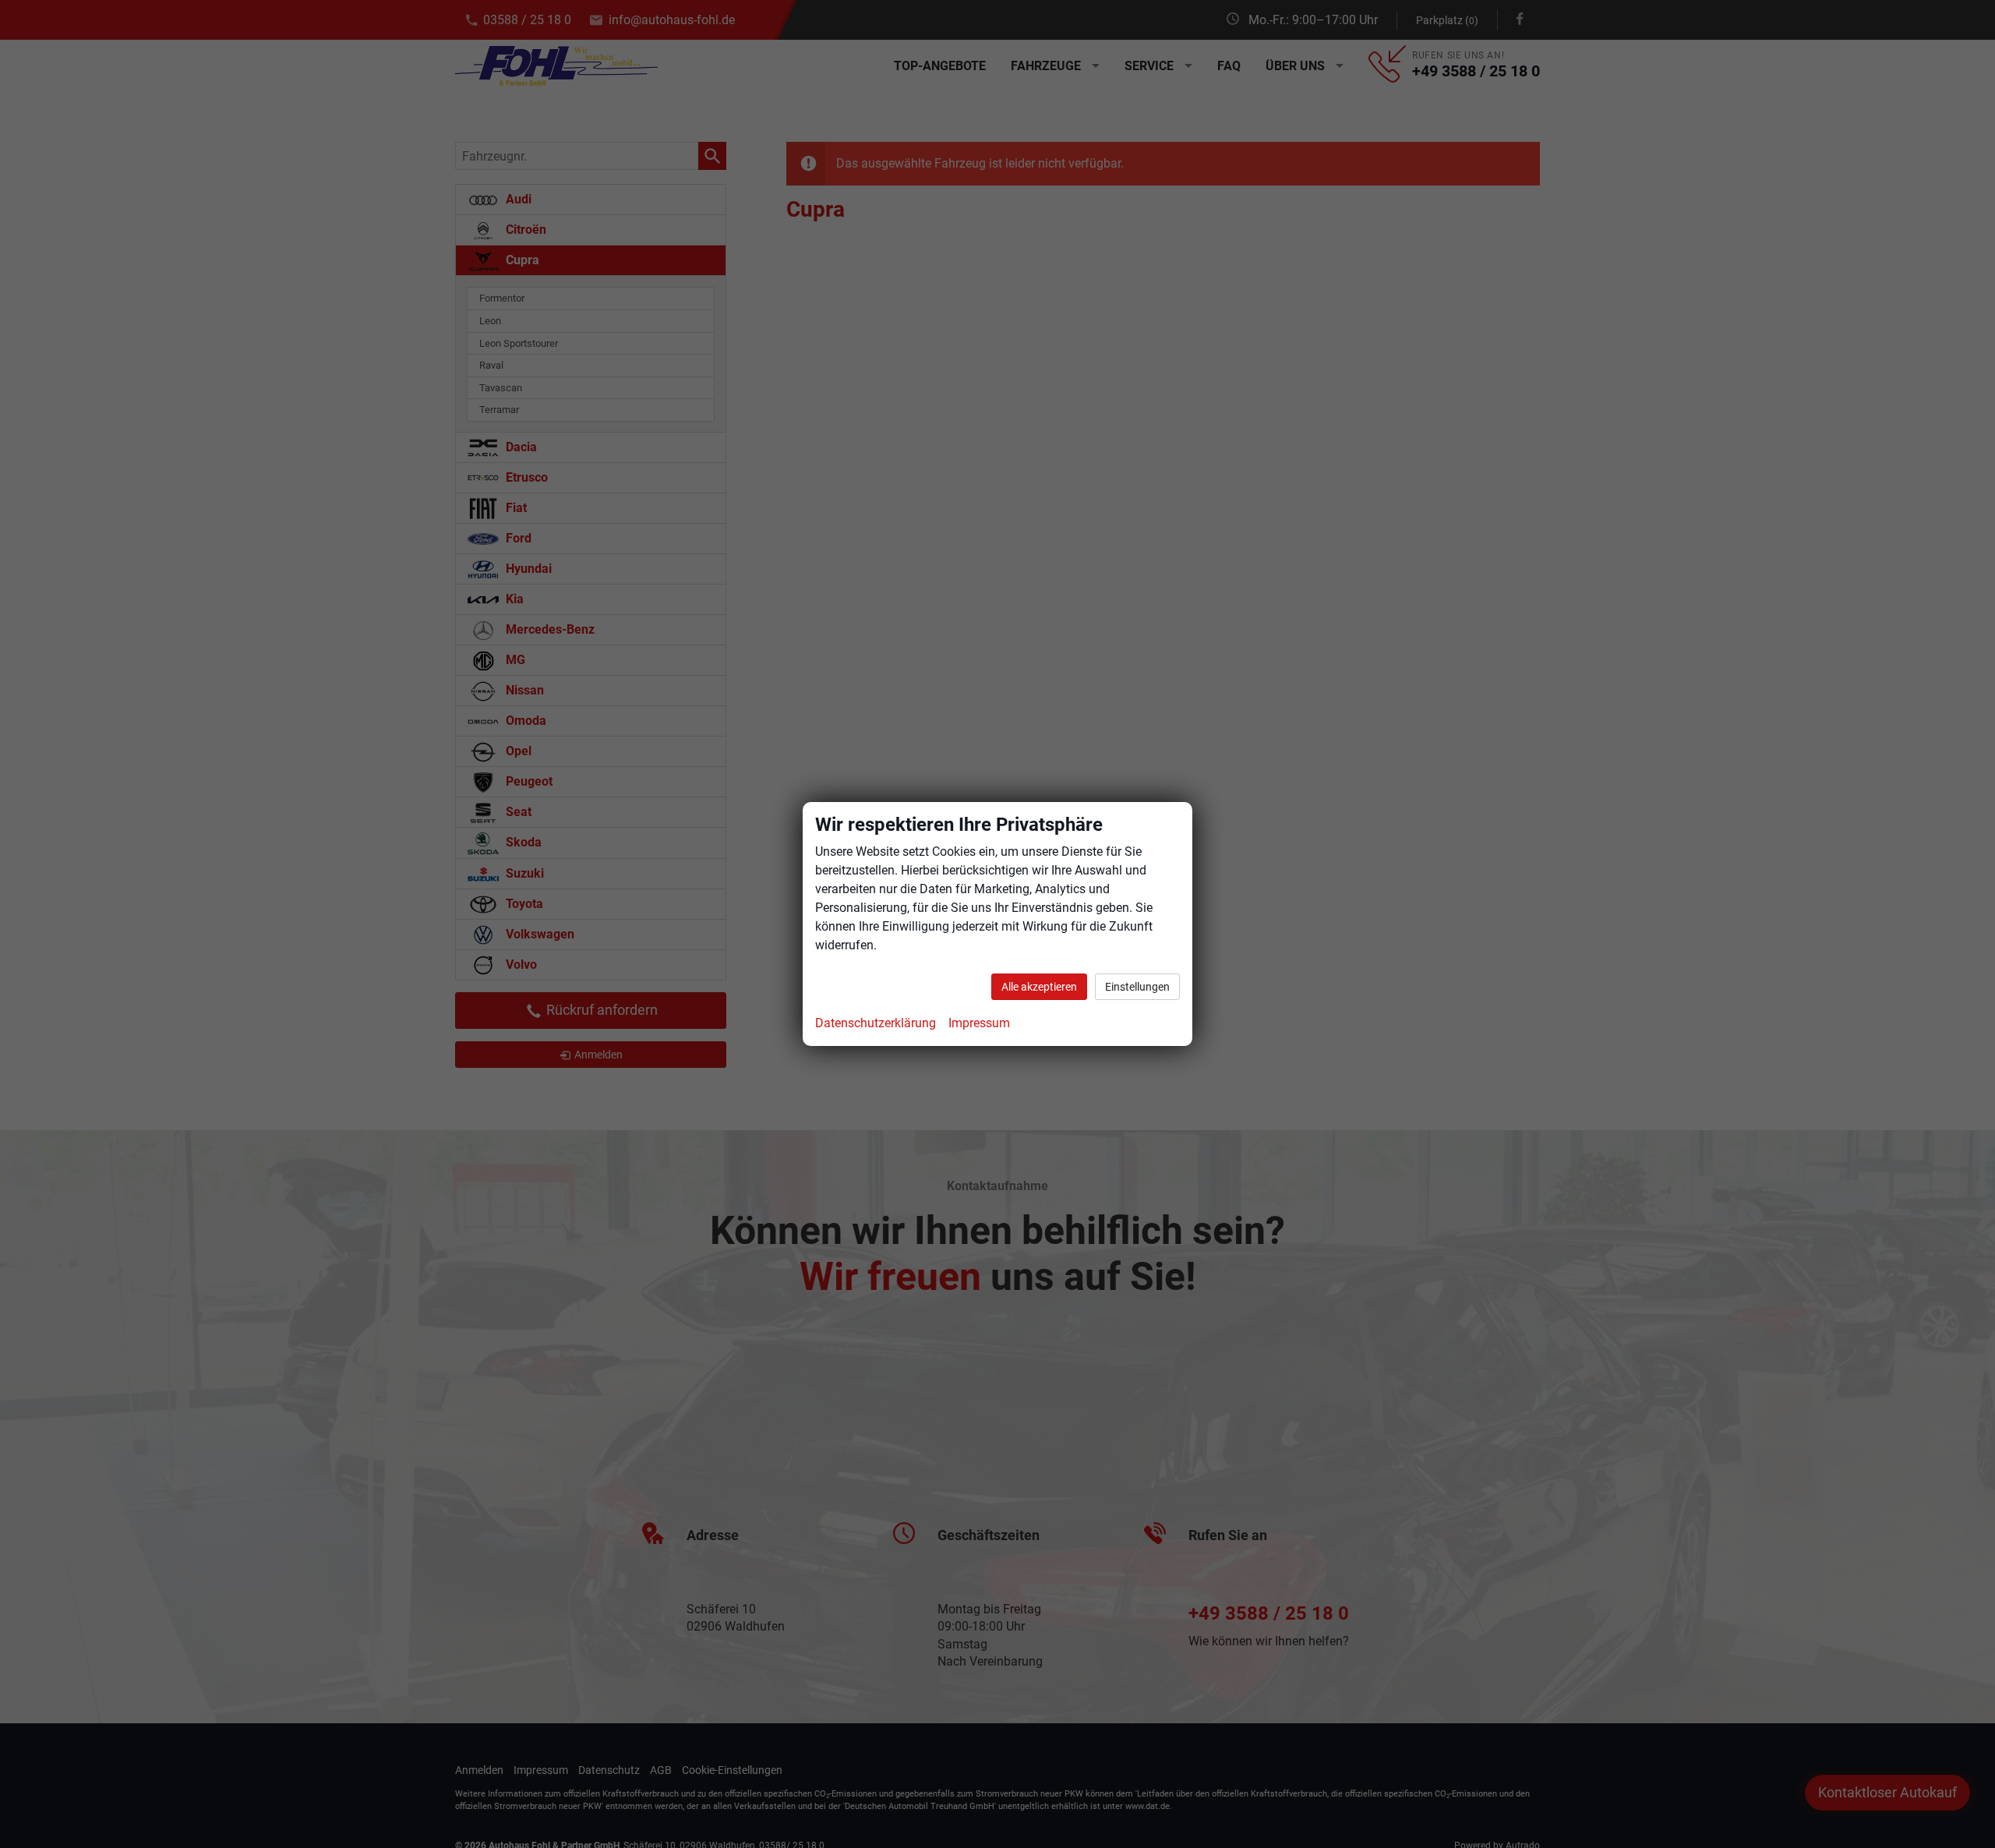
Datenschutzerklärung (876, 1023)
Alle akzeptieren (1039, 987)
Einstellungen (1137, 987)
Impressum (979, 1023)
